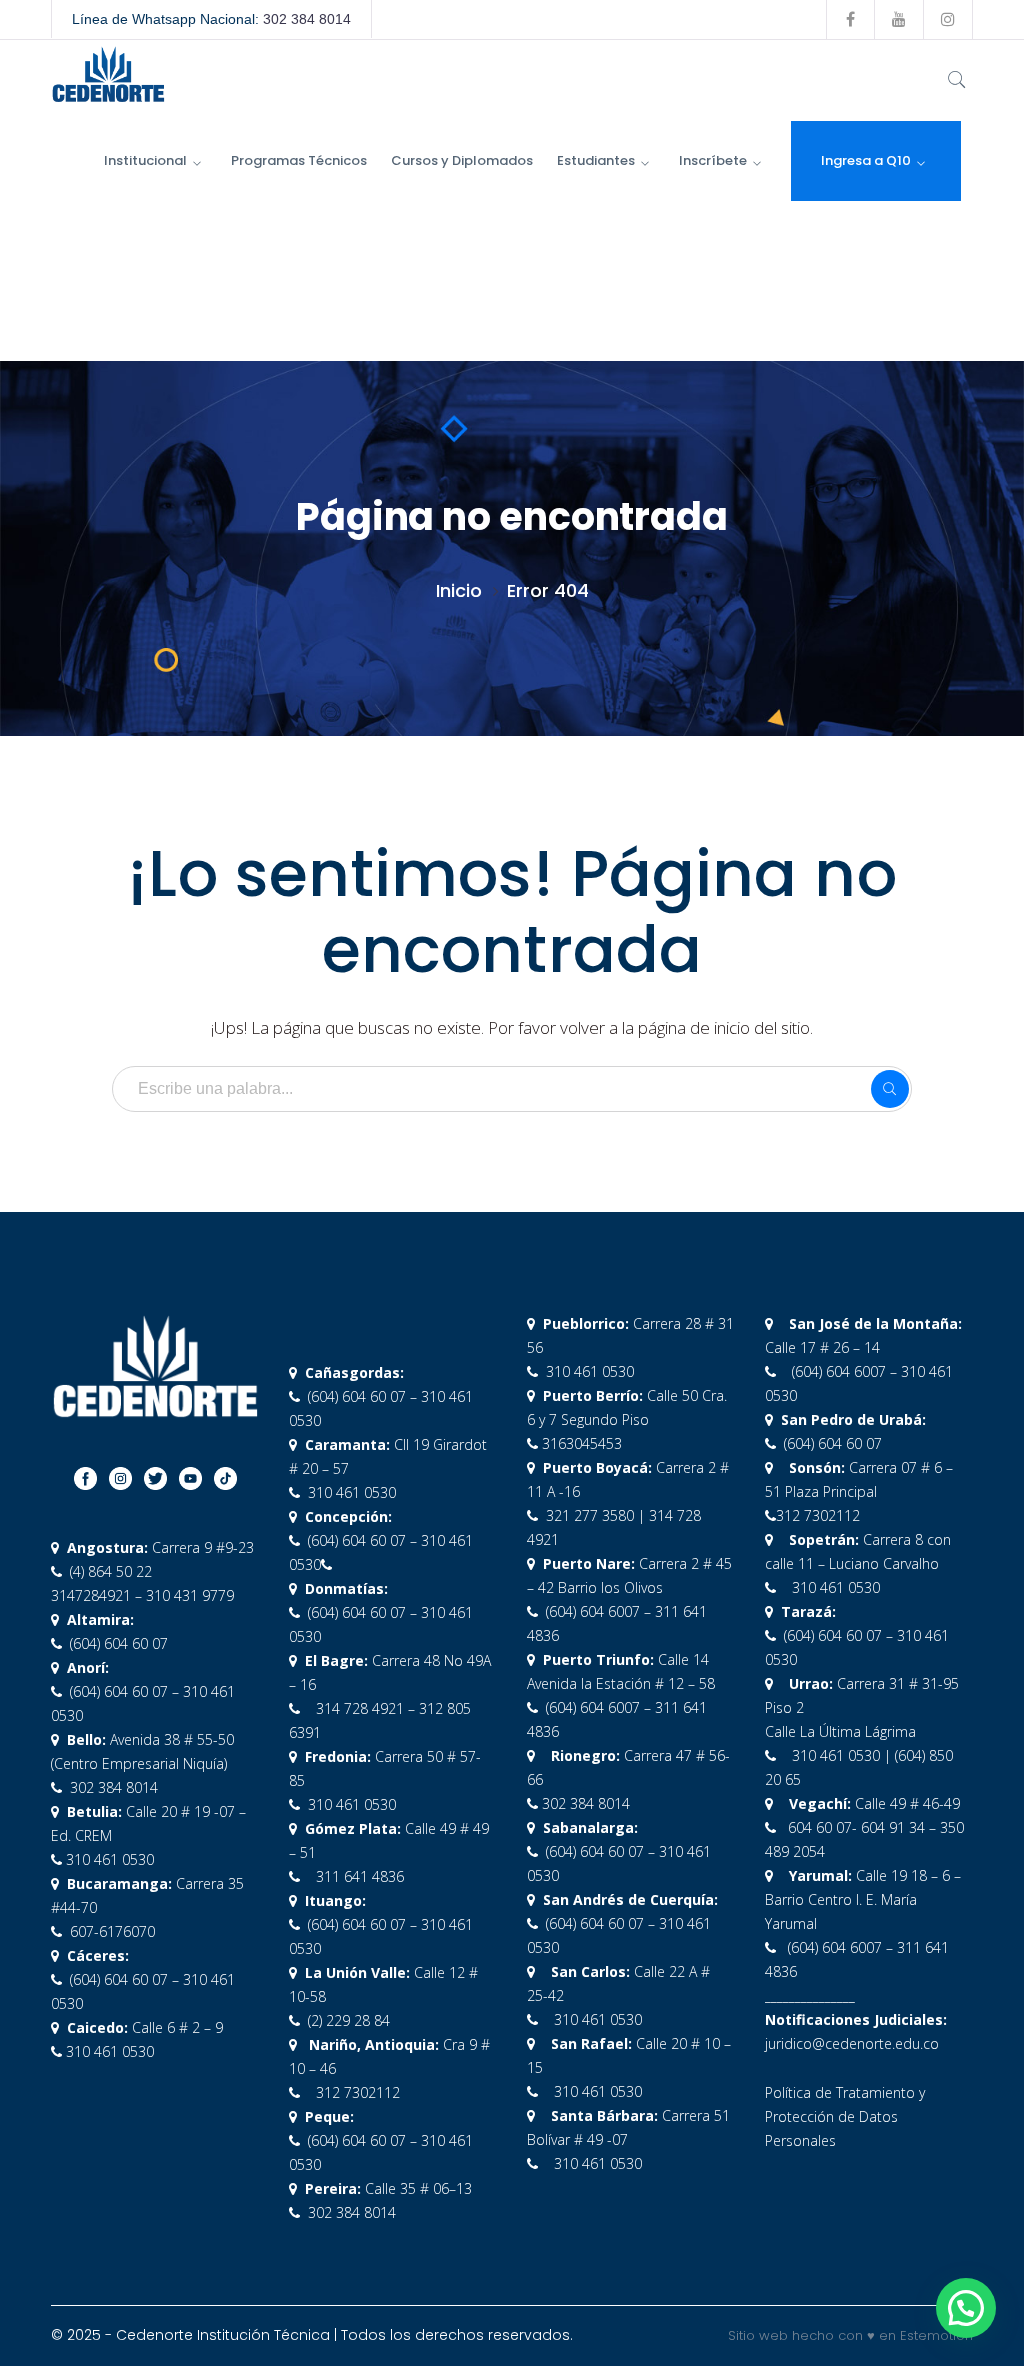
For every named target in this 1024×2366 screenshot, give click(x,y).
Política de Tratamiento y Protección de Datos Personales (845, 2116)
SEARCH (890, 1089)
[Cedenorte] (108, 72)
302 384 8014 (307, 19)
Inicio (459, 590)
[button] (966, 2308)
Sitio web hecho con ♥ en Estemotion (850, 2335)
